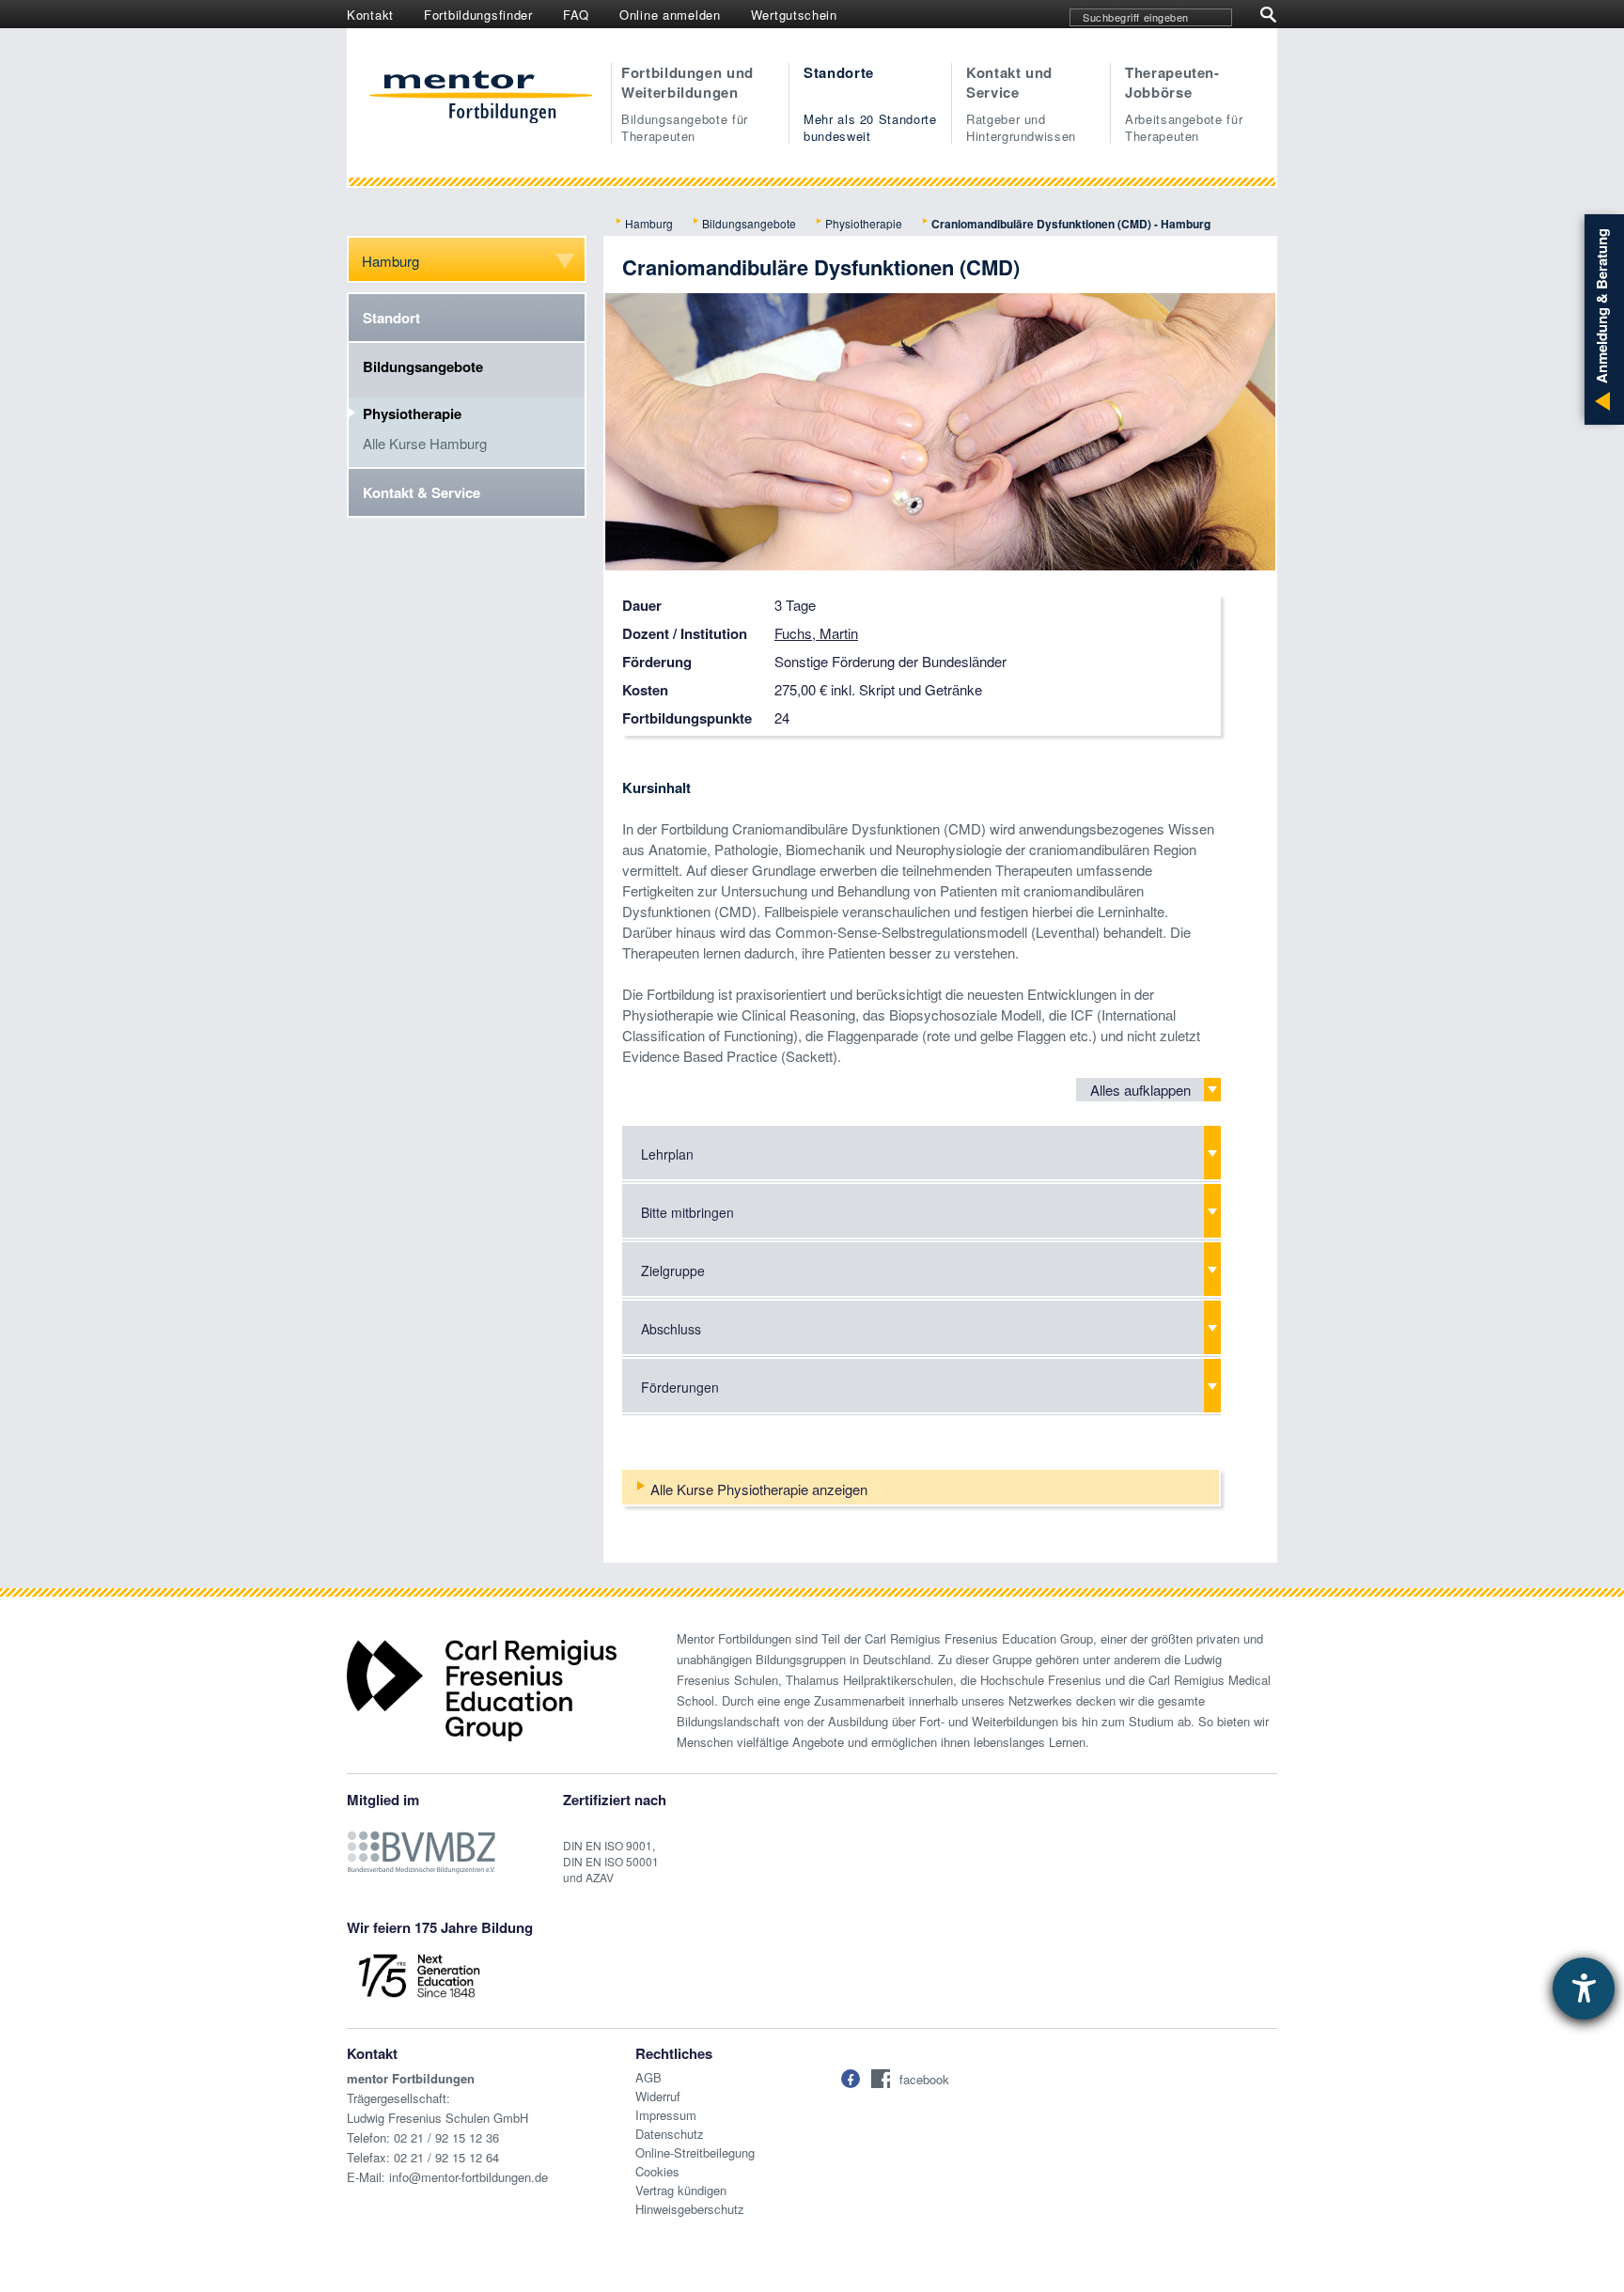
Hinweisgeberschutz (690, 2209)
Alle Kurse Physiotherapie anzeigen (759, 1489)
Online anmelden (670, 15)
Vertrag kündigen (681, 2190)
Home (481, 99)
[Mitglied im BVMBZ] (421, 1842)
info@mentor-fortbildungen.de (468, 2177)
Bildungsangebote (749, 223)
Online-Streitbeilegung (695, 2152)
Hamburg (649, 223)
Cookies (657, 2171)
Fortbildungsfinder (478, 15)
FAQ (576, 15)
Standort (391, 318)
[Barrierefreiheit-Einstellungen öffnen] (1584, 1988)
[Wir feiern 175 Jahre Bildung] (419, 1974)
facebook (924, 2079)
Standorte (870, 103)
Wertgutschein (794, 15)
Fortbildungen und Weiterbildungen (687, 103)
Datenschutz (670, 2134)
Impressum (666, 2115)
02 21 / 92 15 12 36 (446, 2137)
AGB (648, 2077)
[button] (851, 2079)
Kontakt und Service (1021, 103)
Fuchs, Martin (816, 633)
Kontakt (370, 15)
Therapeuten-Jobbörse (1184, 103)
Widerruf (658, 2096)
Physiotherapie (864, 223)
